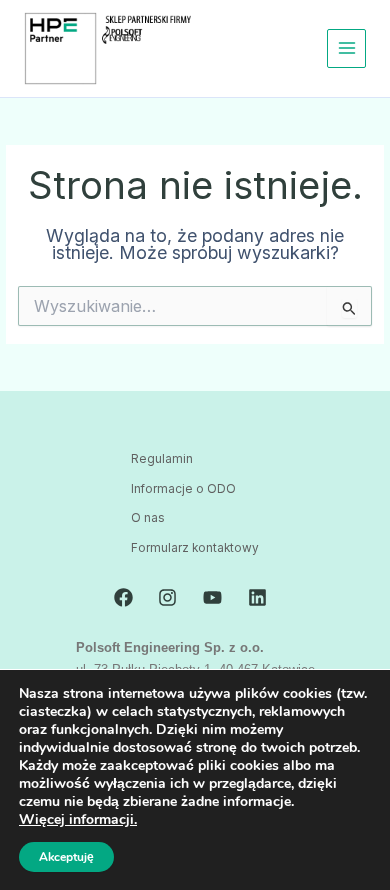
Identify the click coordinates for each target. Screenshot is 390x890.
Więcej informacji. (78, 819)
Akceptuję (66, 857)
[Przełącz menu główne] (346, 48)
